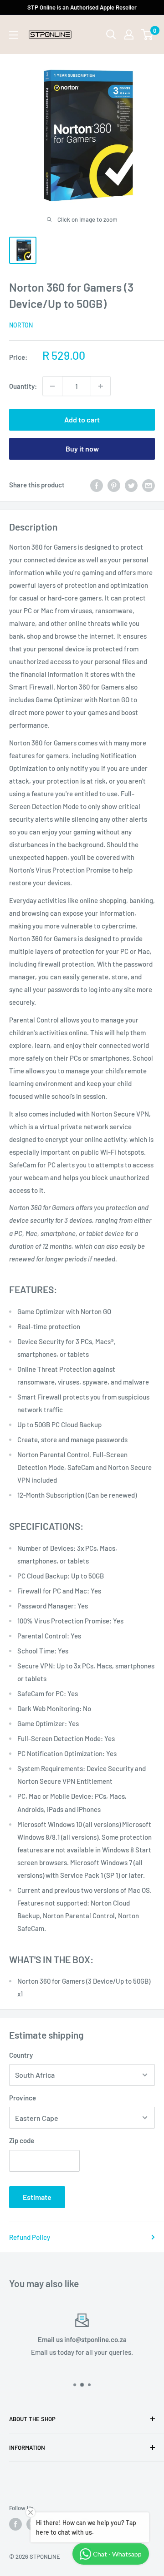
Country (21, 2055)
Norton (21, 325)
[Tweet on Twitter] (131, 485)
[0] (147, 35)
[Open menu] (14, 35)
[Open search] (111, 35)
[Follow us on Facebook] (15, 2524)
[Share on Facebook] (97, 485)
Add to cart (82, 419)
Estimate (37, 2197)
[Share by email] (149, 485)
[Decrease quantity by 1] (52, 386)
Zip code (22, 2140)
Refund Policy (30, 2237)
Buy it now (82, 449)
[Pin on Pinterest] (114, 485)
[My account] (129, 35)
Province (23, 2098)
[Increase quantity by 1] (101, 386)
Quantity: (23, 386)
